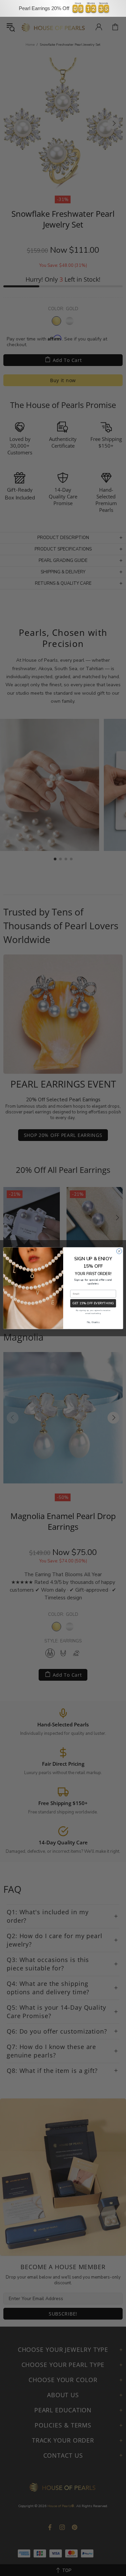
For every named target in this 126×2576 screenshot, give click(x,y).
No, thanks (93, 1322)
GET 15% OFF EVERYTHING (93, 1303)
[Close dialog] (119, 1251)
